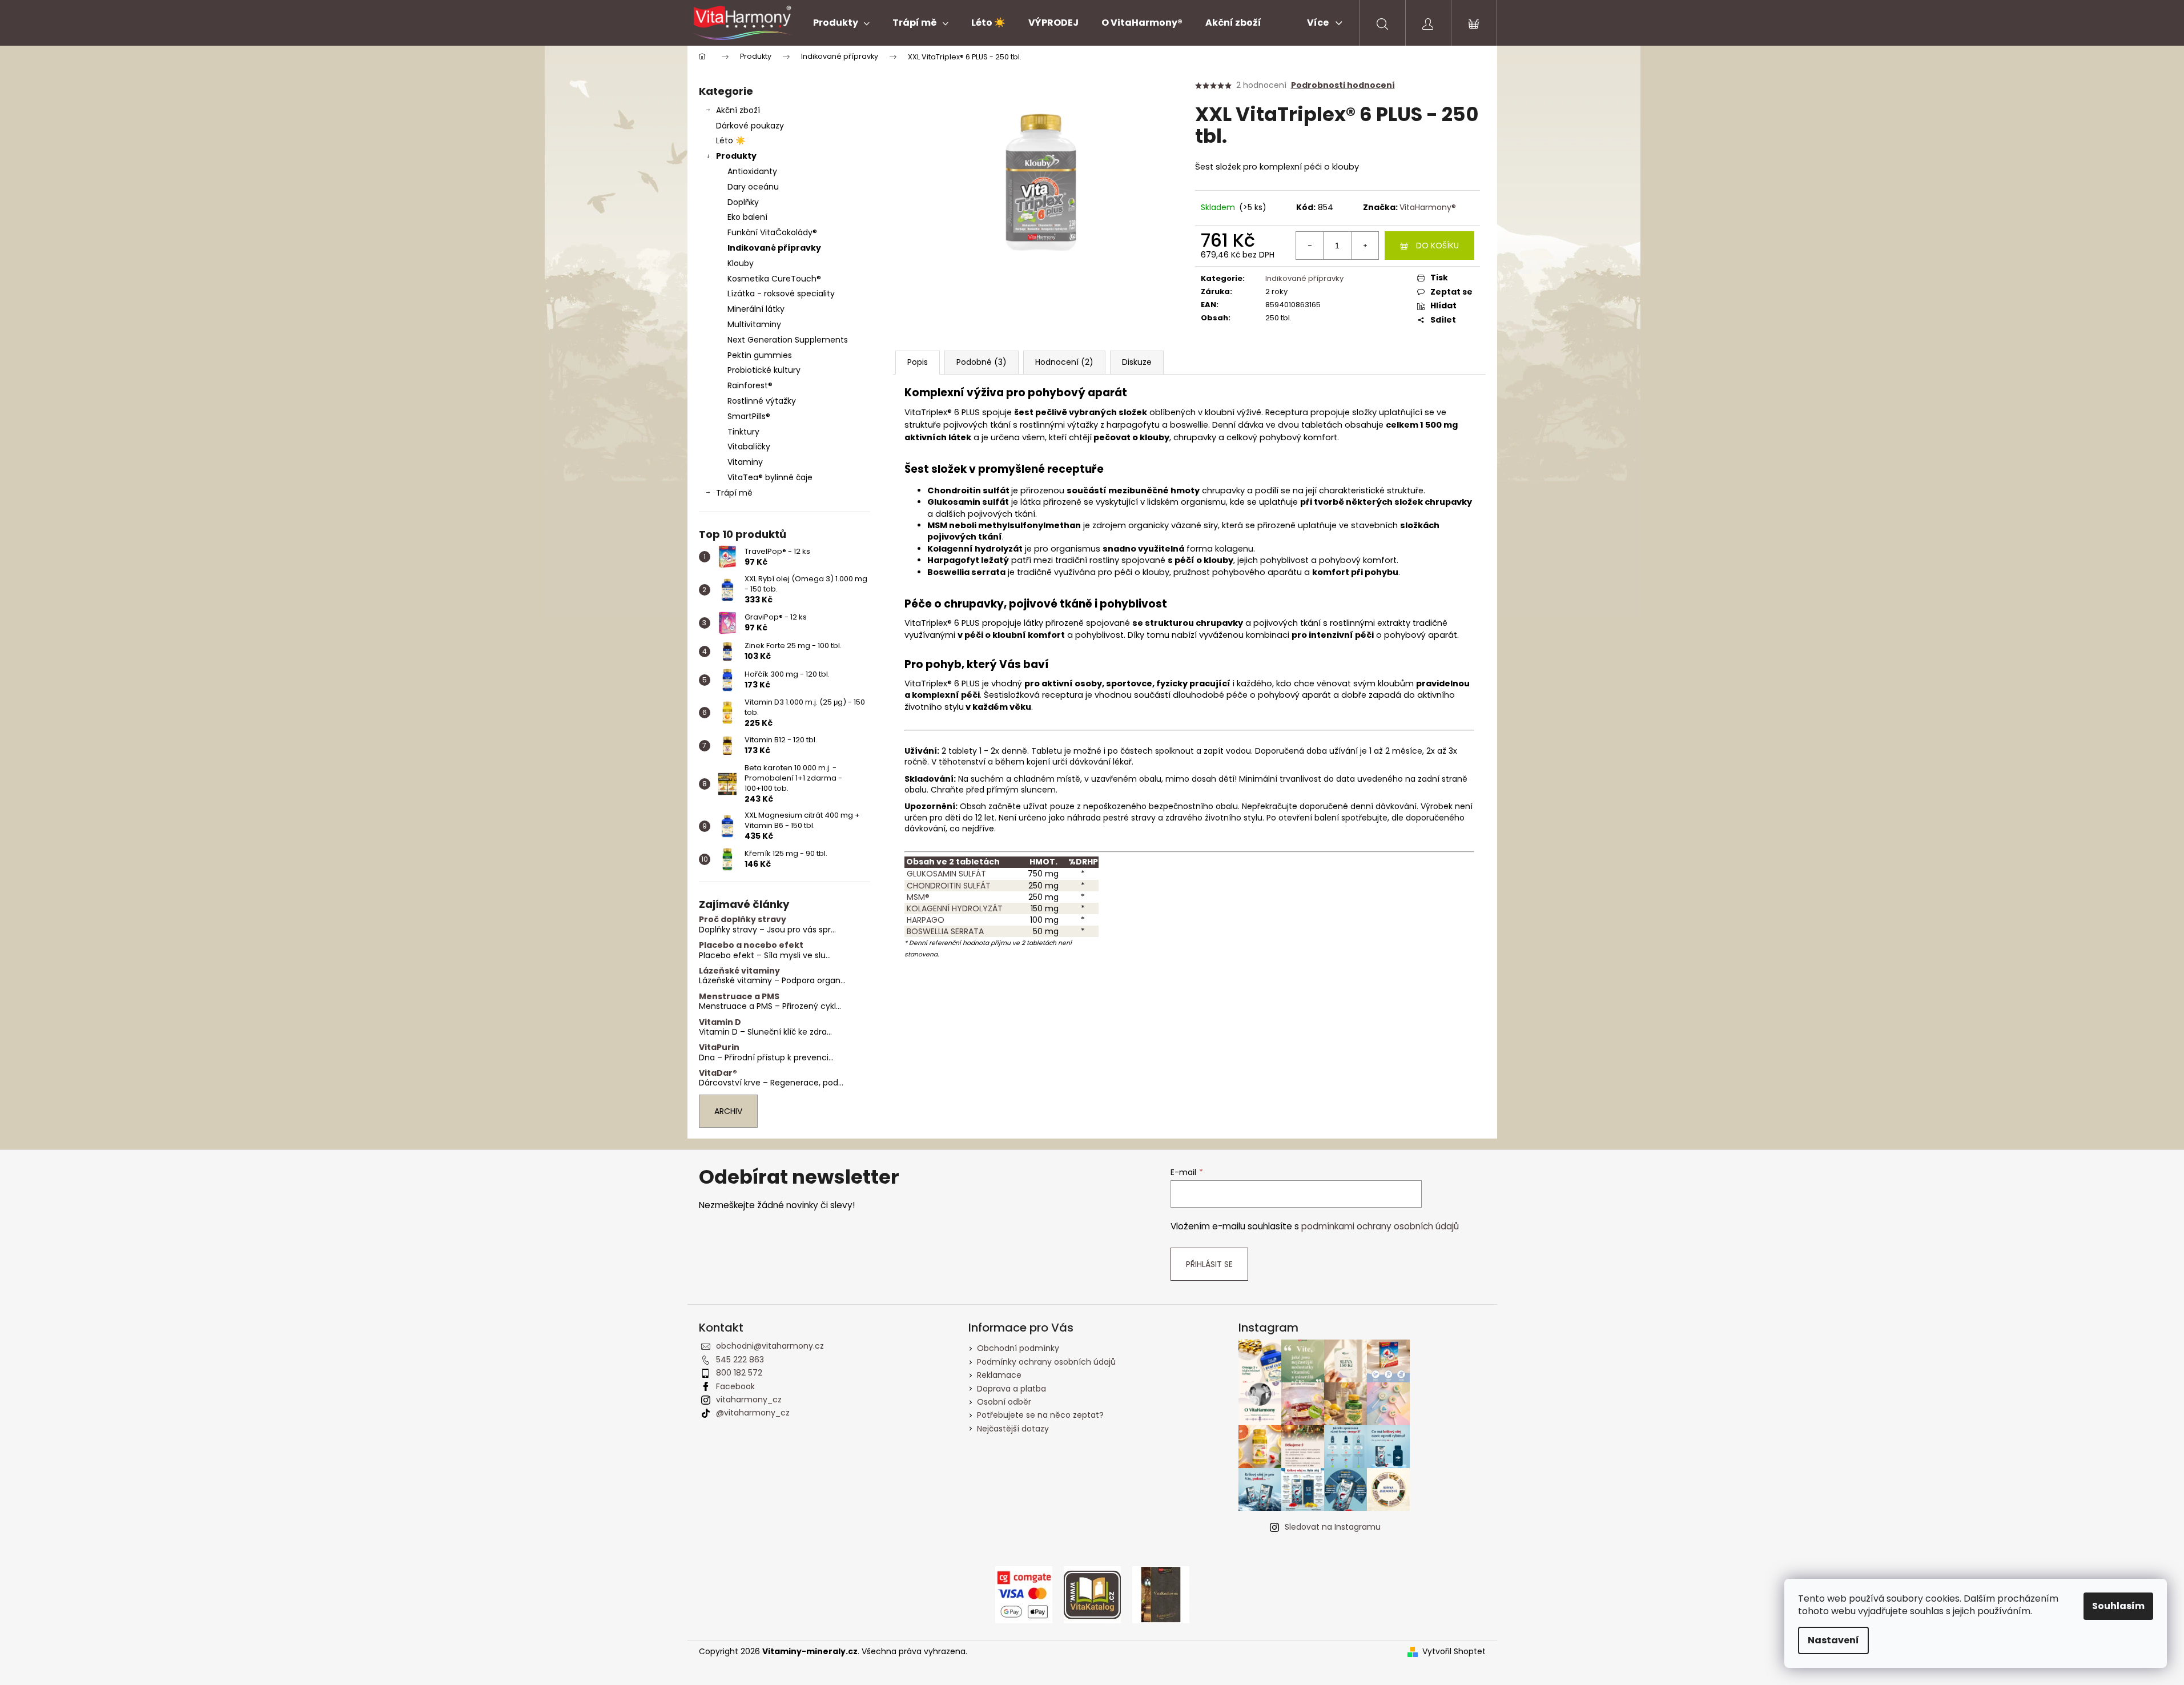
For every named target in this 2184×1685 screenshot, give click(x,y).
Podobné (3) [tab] (982, 362)
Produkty (736, 156)
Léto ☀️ (731, 140)
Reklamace (999, 1375)
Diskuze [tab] (1137, 362)
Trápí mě (734, 493)
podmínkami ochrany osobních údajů (1380, 1226)
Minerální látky (756, 309)
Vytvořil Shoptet (1454, 1652)
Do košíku (1437, 246)
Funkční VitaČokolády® (772, 232)
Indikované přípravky (774, 248)
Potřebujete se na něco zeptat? (1040, 1415)
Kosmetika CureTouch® (774, 279)
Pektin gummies (760, 355)
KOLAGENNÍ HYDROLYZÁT (954, 908)
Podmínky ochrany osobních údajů (1046, 1362)
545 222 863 (740, 1360)
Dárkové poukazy (750, 126)
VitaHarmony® (1428, 207)
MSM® (917, 897)
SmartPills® (749, 416)
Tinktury (743, 432)
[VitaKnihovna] (1161, 1594)
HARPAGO (924, 920)
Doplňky (743, 202)
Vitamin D (720, 1022)
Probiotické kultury (764, 370)
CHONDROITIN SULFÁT (948, 886)
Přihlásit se (1209, 1264)
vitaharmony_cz (749, 1400)
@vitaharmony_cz (753, 1413)
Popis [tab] (918, 362)
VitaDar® (718, 1073)
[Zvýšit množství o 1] (1365, 246)
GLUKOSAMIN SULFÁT (945, 874)
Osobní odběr (1004, 1402)
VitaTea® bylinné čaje (770, 477)
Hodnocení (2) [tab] (1064, 362)
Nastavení (1833, 1640)
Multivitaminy (754, 324)
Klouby (741, 263)
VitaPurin (719, 1047)
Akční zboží (738, 110)
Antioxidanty (752, 171)
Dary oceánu (753, 187)
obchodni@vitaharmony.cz (770, 1346)
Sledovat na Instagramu (1333, 1527)
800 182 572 (739, 1373)
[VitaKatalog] (1092, 1594)
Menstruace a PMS (739, 997)
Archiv (728, 1111)
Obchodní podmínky (1018, 1348)
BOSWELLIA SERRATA (944, 931)
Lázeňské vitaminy (739, 971)
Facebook (735, 1386)
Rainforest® (750, 385)
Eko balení (747, 217)
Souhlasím (2118, 1606)
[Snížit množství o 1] (1310, 246)
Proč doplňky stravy (743, 920)
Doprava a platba (1011, 1389)
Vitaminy (745, 462)
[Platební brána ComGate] (1024, 1594)
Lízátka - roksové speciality (781, 293)
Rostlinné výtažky (762, 401)
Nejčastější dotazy (1013, 1429)
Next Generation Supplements (788, 340)
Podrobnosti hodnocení (1343, 85)
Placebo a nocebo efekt (751, 945)
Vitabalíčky (749, 447)
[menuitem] (841, 23)
